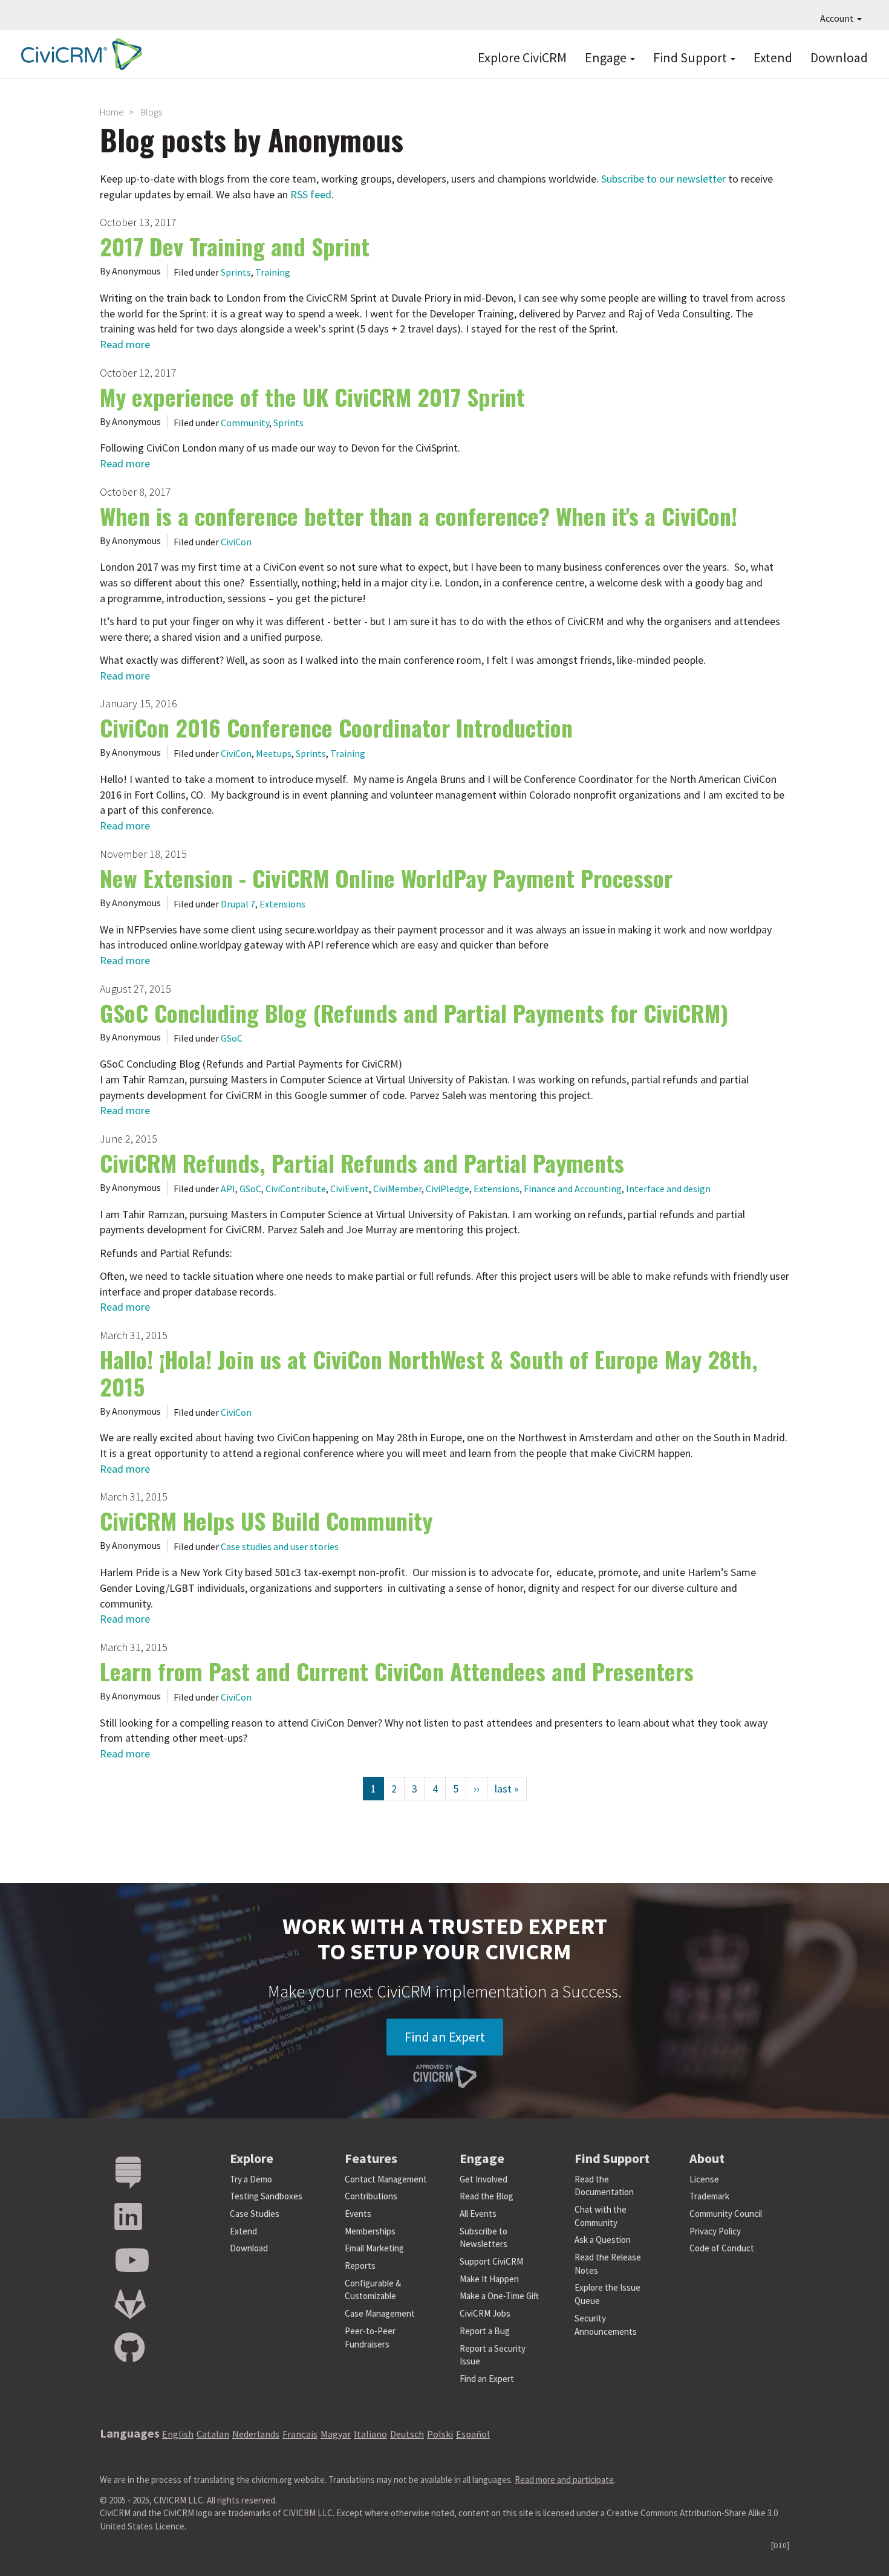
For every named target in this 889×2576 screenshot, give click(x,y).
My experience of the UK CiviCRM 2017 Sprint (312, 397)
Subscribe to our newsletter (663, 179)
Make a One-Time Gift (499, 2296)
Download (839, 57)
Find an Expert (445, 2037)
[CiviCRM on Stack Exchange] (128, 2173)
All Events (478, 2214)
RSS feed (311, 194)
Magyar (336, 2434)
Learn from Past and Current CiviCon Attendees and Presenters (397, 1671)
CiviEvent (350, 1189)
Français (300, 2434)
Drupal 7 (238, 904)
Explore (252, 2158)
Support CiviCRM (491, 2261)
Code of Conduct (722, 2248)
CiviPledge (448, 1189)
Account (838, 18)
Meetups (274, 753)
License (704, 2179)
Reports (360, 2266)
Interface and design (668, 1189)
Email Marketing (374, 2248)
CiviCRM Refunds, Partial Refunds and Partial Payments (362, 1163)
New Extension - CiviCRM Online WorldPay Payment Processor (386, 878)
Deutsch (407, 2434)
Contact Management (386, 2179)
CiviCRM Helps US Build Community (266, 1520)
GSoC (232, 1038)
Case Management (380, 2313)
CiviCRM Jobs (485, 2313)
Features (371, 2158)
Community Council (726, 2214)
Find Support (691, 57)
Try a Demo (251, 2179)
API (228, 1189)
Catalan (213, 2434)
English (178, 2434)
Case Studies (255, 2214)
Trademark (709, 2196)
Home (112, 112)
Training (273, 272)
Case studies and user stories (280, 1546)
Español (473, 2434)
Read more (125, 344)
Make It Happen (489, 2279)
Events (358, 2214)
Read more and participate (564, 2480)
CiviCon (236, 542)
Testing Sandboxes (266, 2196)
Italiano (370, 2434)
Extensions (282, 904)
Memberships (370, 2231)
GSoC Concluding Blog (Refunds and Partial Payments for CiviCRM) (414, 1013)
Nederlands (256, 2434)
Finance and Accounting (573, 1189)
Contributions (371, 2196)
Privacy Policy (715, 2231)
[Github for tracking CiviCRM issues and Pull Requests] (129, 2348)
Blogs (151, 112)
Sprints (236, 272)
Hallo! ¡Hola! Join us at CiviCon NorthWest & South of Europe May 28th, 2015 (429, 1373)
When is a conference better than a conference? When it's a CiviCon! (418, 516)
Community (245, 423)
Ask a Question (603, 2240)
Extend (773, 57)
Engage (607, 57)
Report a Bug (485, 2331)
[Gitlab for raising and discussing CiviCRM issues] (130, 2305)
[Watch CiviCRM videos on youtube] (132, 2261)
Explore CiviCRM (522, 57)
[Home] (79, 54)
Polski (440, 2434)
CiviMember (397, 1189)
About (707, 2158)
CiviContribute (296, 1189)
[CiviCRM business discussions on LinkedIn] (128, 2217)
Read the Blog (487, 2196)
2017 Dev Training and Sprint (235, 246)
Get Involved (484, 2179)
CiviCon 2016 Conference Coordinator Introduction (336, 727)
